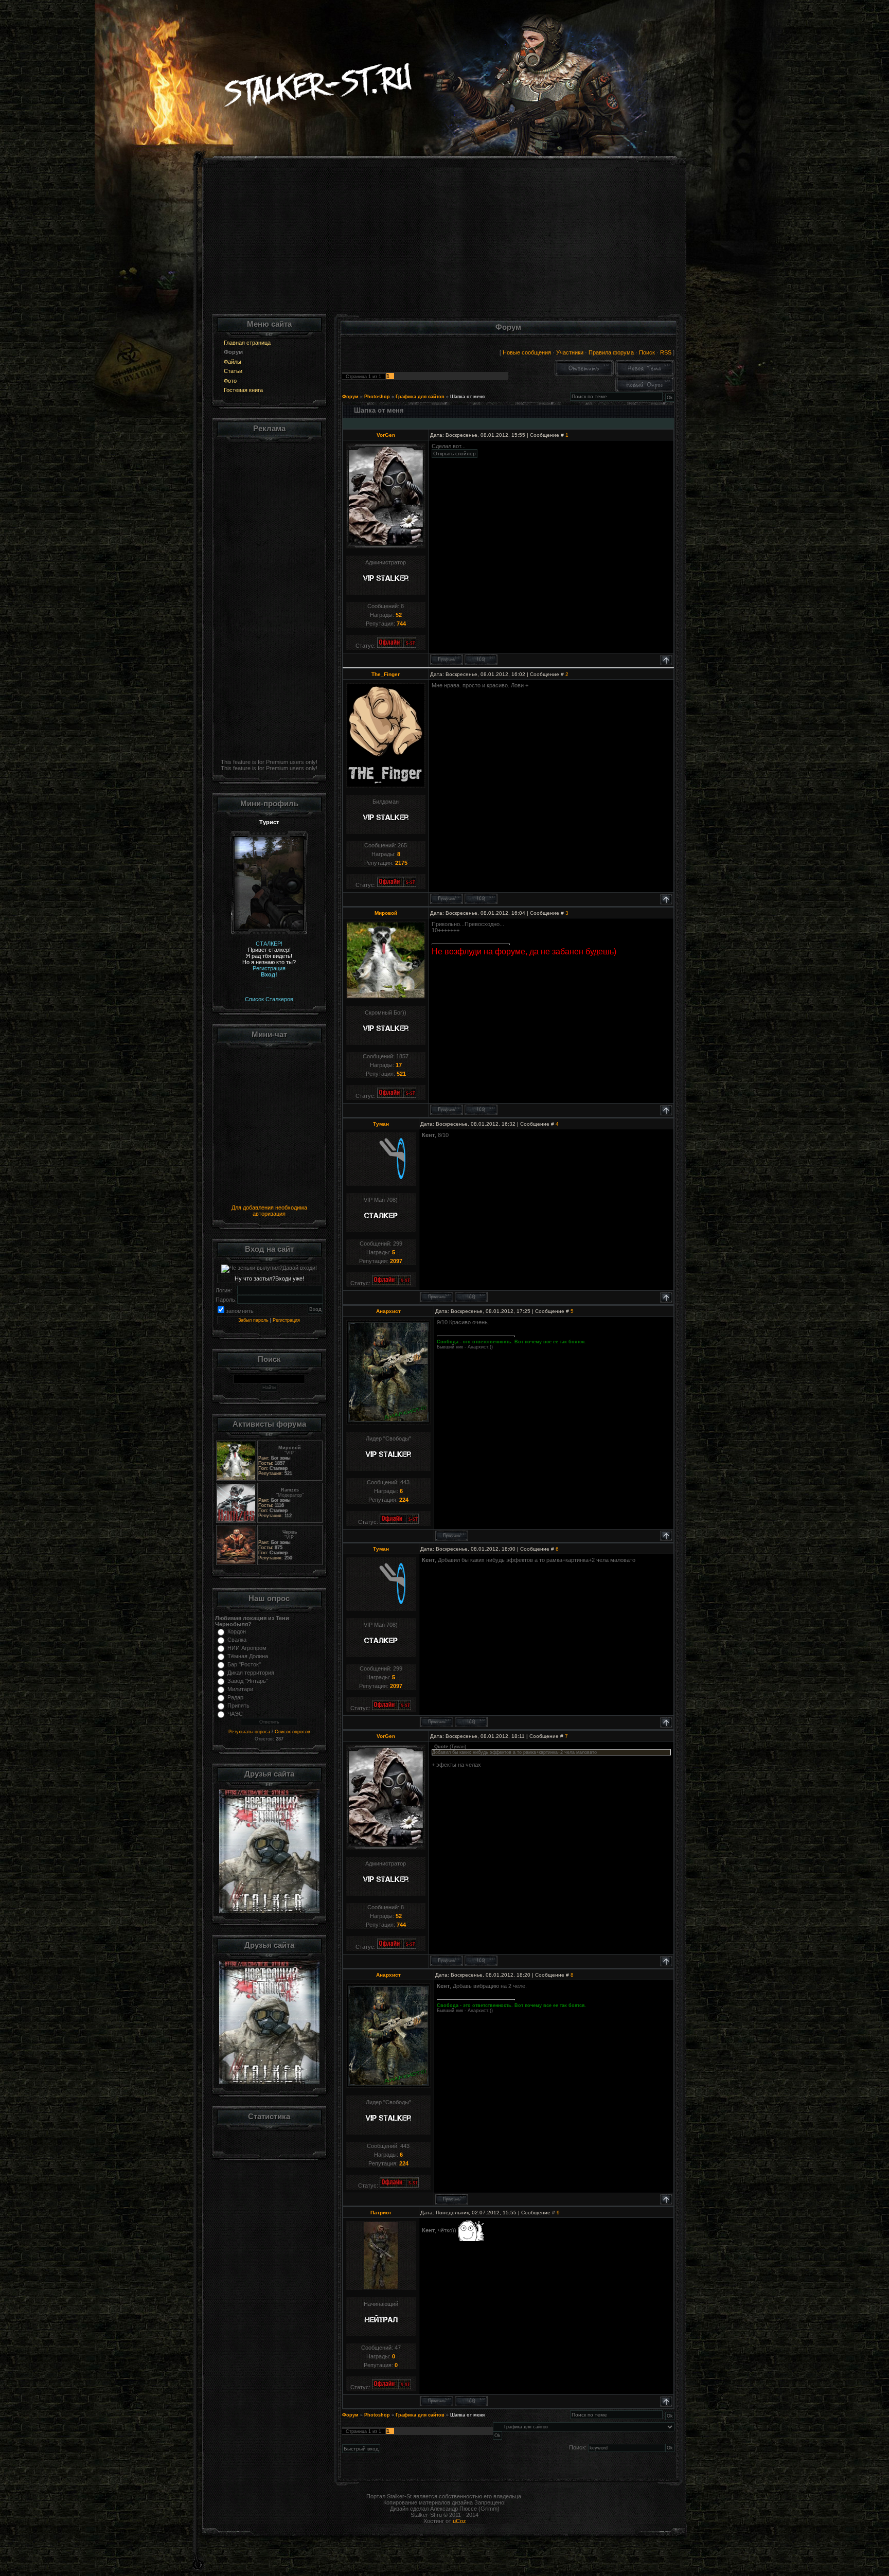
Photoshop (377, 397)
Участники (570, 352)
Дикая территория (251, 1673)
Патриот (381, 2213)
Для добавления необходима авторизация (269, 1211)
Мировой (386, 913)
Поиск (647, 352)
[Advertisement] (445, 242)
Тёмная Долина (248, 1656)
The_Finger (386, 674)
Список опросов (292, 1732)
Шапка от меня (467, 397)
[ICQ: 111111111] (481, 899)
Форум (350, 397)
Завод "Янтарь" (248, 1681)
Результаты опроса (249, 1732)
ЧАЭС (235, 1714)
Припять (238, 1706)
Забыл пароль (253, 1320)
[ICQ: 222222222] (471, 2401)
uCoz (459, 2521)
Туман (381, 1124)
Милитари (240, 1689)
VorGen (386, 435)
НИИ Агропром (247, 1648)
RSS (666, 352)
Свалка (237, 1640)
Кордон (237, 1631)
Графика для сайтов (420, 397)
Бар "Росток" (244, 1664)
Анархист (388, 1311)
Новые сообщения (527, 352)
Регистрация (286, 1320)
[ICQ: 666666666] (481, 660)
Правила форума (611, 352)
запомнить (240, 1311)
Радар (235, 1697)
